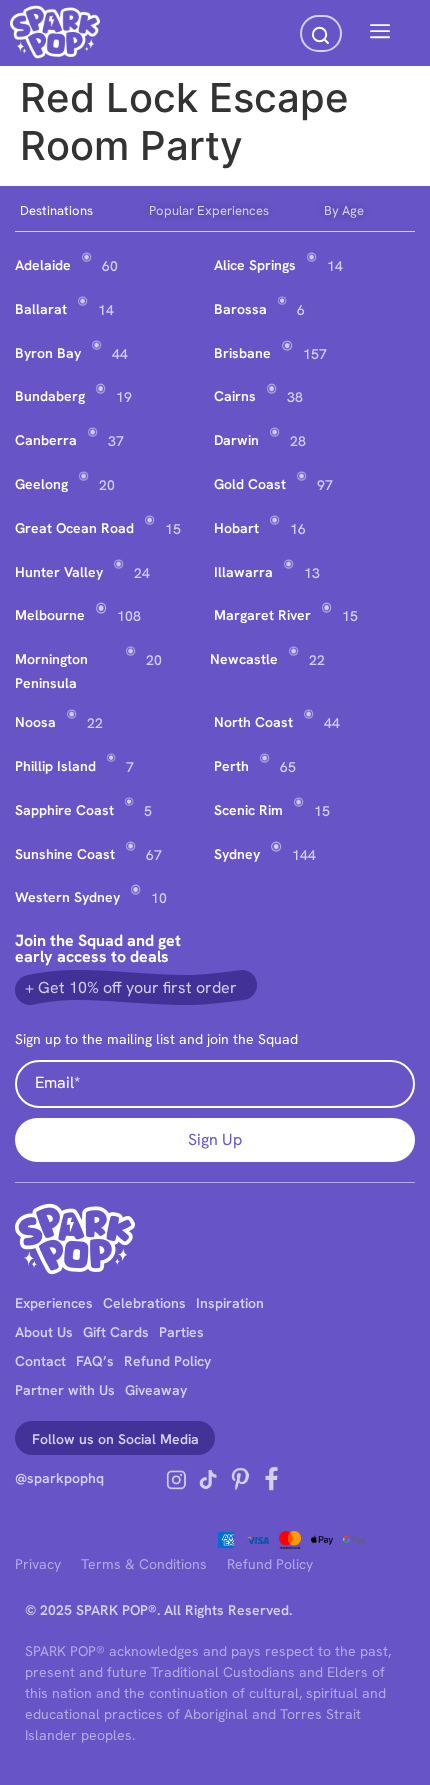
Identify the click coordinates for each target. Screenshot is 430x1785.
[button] (379, 33)
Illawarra (243, 572)
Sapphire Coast (64, 810)
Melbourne (50, 615)
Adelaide (43, 265)
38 (295, 397)
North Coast (253, 722)
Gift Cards (116, 1332)
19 (124, 397)
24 (142, 573)
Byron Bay (48, 353)
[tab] (79, 211)
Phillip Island (55, 766)
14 (335, 266)
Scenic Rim (248, 810)
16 (298, 529)
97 (325, 485)
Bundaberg (50, 396)
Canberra (46, 440)
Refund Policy (167, 1361)
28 (298, 441)
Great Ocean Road (74, 528)
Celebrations (144, 1303)
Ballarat (41, 309)
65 (288, 767)
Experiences (54, 1303)
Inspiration (230, 1303)
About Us (44, 1332)
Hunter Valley (59, 572)
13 (312, 573)
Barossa (240, 309)
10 (159, 898)
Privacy (38, 1564)
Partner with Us (65, 1390)
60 (110, 266)
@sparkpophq (59, 1478)
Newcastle (244, 659)
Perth (231, 766)
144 (304, 855)
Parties (181, 1332)
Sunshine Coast (65, 854)
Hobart (236, 528)
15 (173, 529)
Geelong (41, 484)
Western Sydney (67, 897)
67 (154, 855)
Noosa (35, 722)
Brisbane (242, 353)
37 (116, 441)
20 (107, 485)
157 (315, 354)
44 (120, 354)
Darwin (236, 440)
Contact (40, 1361)
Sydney (237, 854)
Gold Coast (250, 484)
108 (129, 616)
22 (317, 660)
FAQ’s (95, 1361)
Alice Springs (255, 265)
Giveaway (156, 1390)
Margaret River (262, 615)
